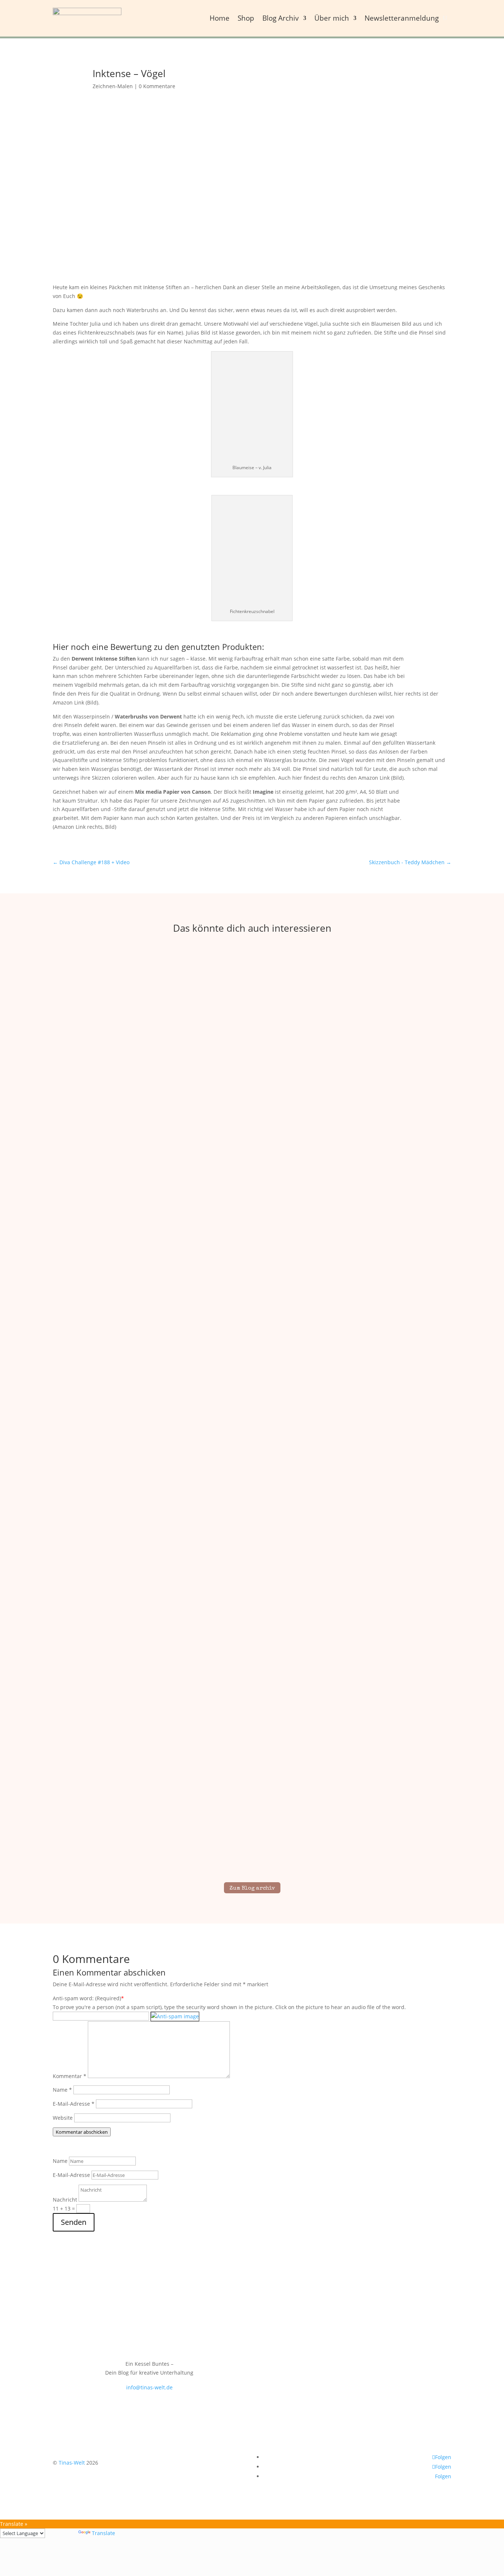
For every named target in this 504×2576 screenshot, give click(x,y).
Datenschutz (435, 2308)
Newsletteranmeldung (402, 18)
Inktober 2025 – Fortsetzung (252, 1835)
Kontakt (411, 2297)
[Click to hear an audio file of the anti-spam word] (175, 2016)
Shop (246, 18)
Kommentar (70, 2076)
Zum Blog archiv (252, 1888)
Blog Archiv (281, 18)
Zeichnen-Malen (113, 86)
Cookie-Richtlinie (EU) (349, 2308)
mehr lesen (252, 1224)
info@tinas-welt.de (149, 2387)
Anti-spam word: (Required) (87, 1998)
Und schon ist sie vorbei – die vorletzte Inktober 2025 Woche (252, 1523)
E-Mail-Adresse (74, 2104)
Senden (74, 2222)
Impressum (397, 2308)
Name (62, 2090)
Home (220, 18)
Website (63, 2118)
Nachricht (65, 2200)
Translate (103, 2533)
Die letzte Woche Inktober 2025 (252, 1211)
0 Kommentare (157, 86)
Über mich (332, 18)
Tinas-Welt (72, 2463)
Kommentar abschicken (82, 2132)
